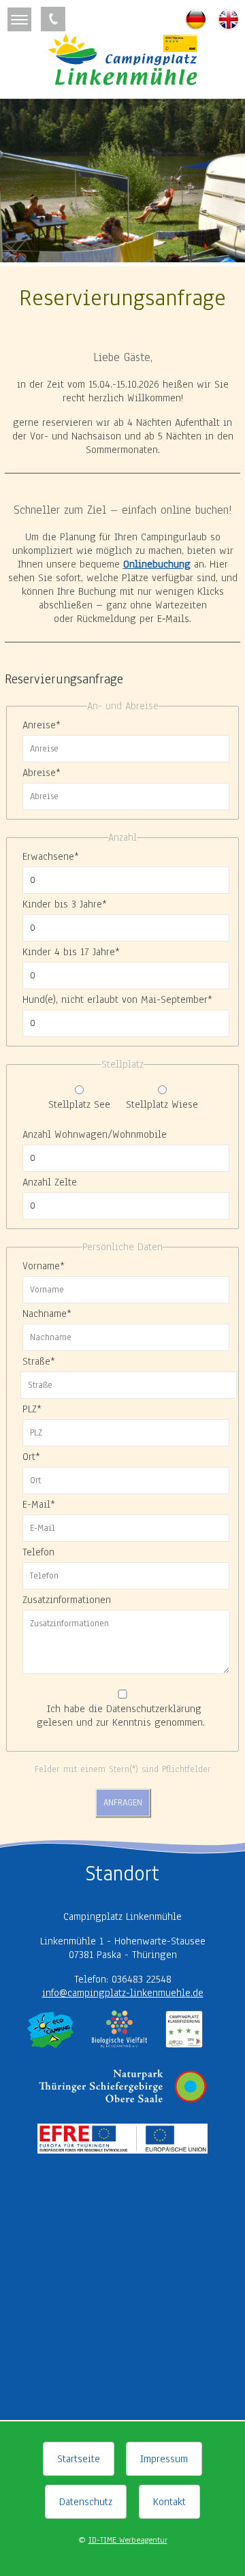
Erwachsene (51, 856)
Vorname (44, 1266)
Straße (39, 1361)
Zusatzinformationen (67, 1600)
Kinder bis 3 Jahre (65, 904)
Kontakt (169, 2502)
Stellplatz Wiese (162, 1104)
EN (229, 19)
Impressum (164, 2459)
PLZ (32, 1409)
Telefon (38, 1552)
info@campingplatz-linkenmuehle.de (123, 1993)
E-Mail (39, 1504)
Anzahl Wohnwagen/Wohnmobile (95, 1134)
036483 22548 (53, 19)
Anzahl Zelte (50, 1182)
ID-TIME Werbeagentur (128, 2540)
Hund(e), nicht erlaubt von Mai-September (117, 999)
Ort (31, 1457)
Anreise (42, 725)
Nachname (47, 1314)
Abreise (42, 773)
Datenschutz (86, 2502)
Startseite (79, 2459)
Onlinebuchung (157, 564)
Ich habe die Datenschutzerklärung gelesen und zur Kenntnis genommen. (121, 1716)
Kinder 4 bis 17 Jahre (71, 952)
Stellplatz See (79, 1104)
